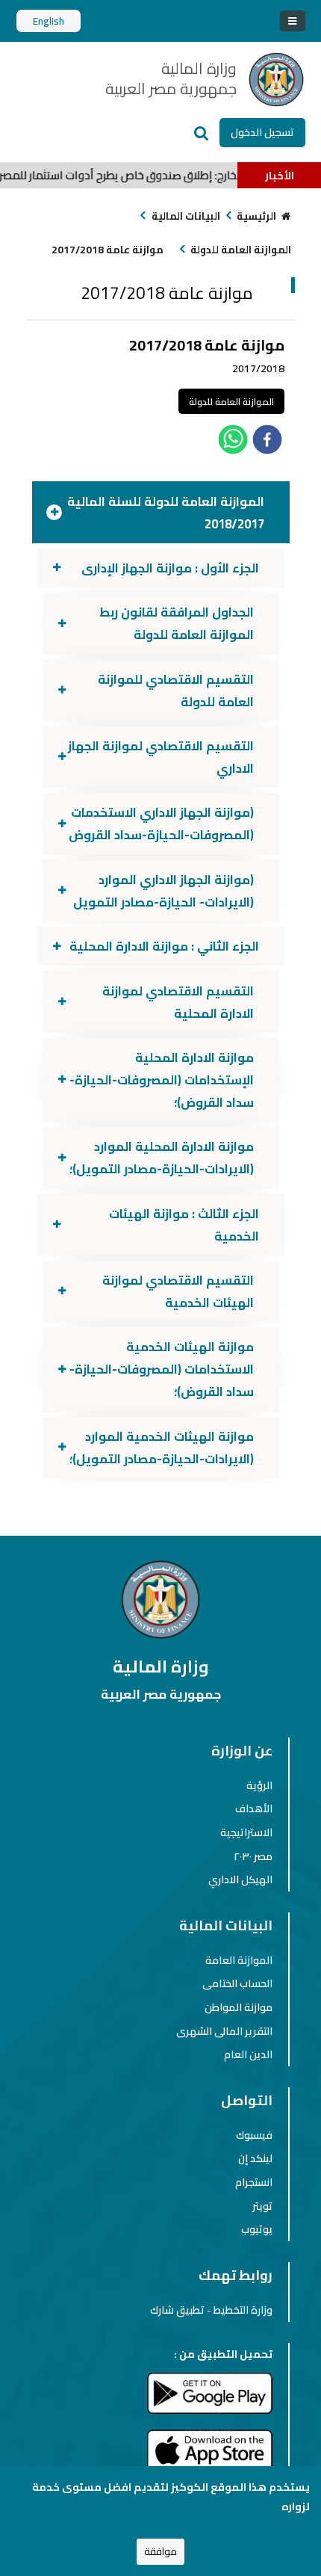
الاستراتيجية (246, 1832)
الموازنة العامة (239, 1960)
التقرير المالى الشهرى (224, 2031)
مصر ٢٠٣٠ (253, 1856)
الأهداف (254, 1809)
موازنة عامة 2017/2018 (107, 250)
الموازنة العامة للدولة (241, 250)
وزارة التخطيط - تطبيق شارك (211, 2310)
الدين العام (248, 2054)
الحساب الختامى (237, 1983)
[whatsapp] (233, 442)
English (49, 21)
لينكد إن (255, 2158)
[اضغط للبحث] (202, 133)
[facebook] (267, 442)
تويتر (262, 2206)
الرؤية (259, 1785)
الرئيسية (256, 216)
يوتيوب (257, 2229)
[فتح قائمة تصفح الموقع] (292, 21)
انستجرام (254, 2182)
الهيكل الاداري (240, 1880)
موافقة (160, 2552)
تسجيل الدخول (262, 132)
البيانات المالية (186, 216)
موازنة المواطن (239, 2007)
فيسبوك (254, 2135)
